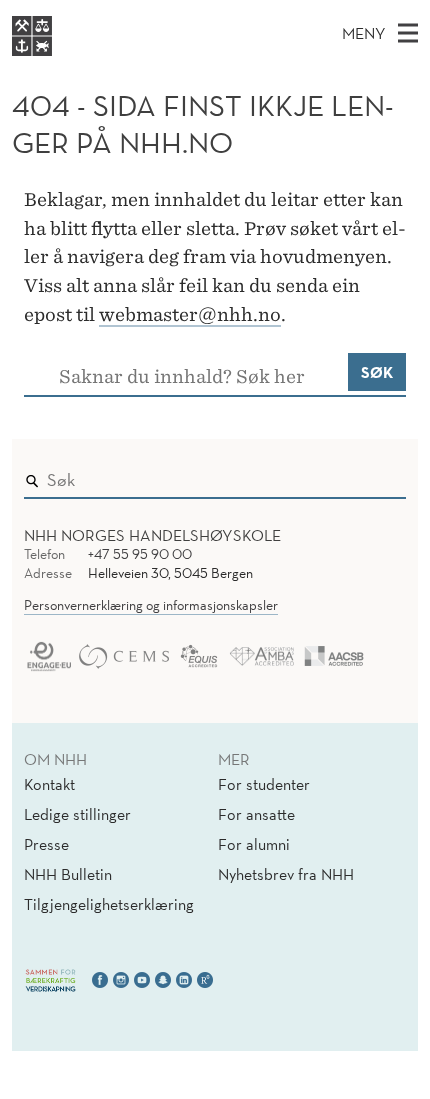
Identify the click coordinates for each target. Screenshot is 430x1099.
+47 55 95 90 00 (140, 554)
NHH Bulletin (68, 874)
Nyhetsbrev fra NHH (286, 874)
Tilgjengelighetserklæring (109, 904)
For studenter (264, 784)
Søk (377, 372)
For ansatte (256, 814)
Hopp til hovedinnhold (82, 13)
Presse (46, 844)
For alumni (254, 844)
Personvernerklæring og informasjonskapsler (151, 605)
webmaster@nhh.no (190, 314)
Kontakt (49, 784)
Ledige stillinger (77, 814)
